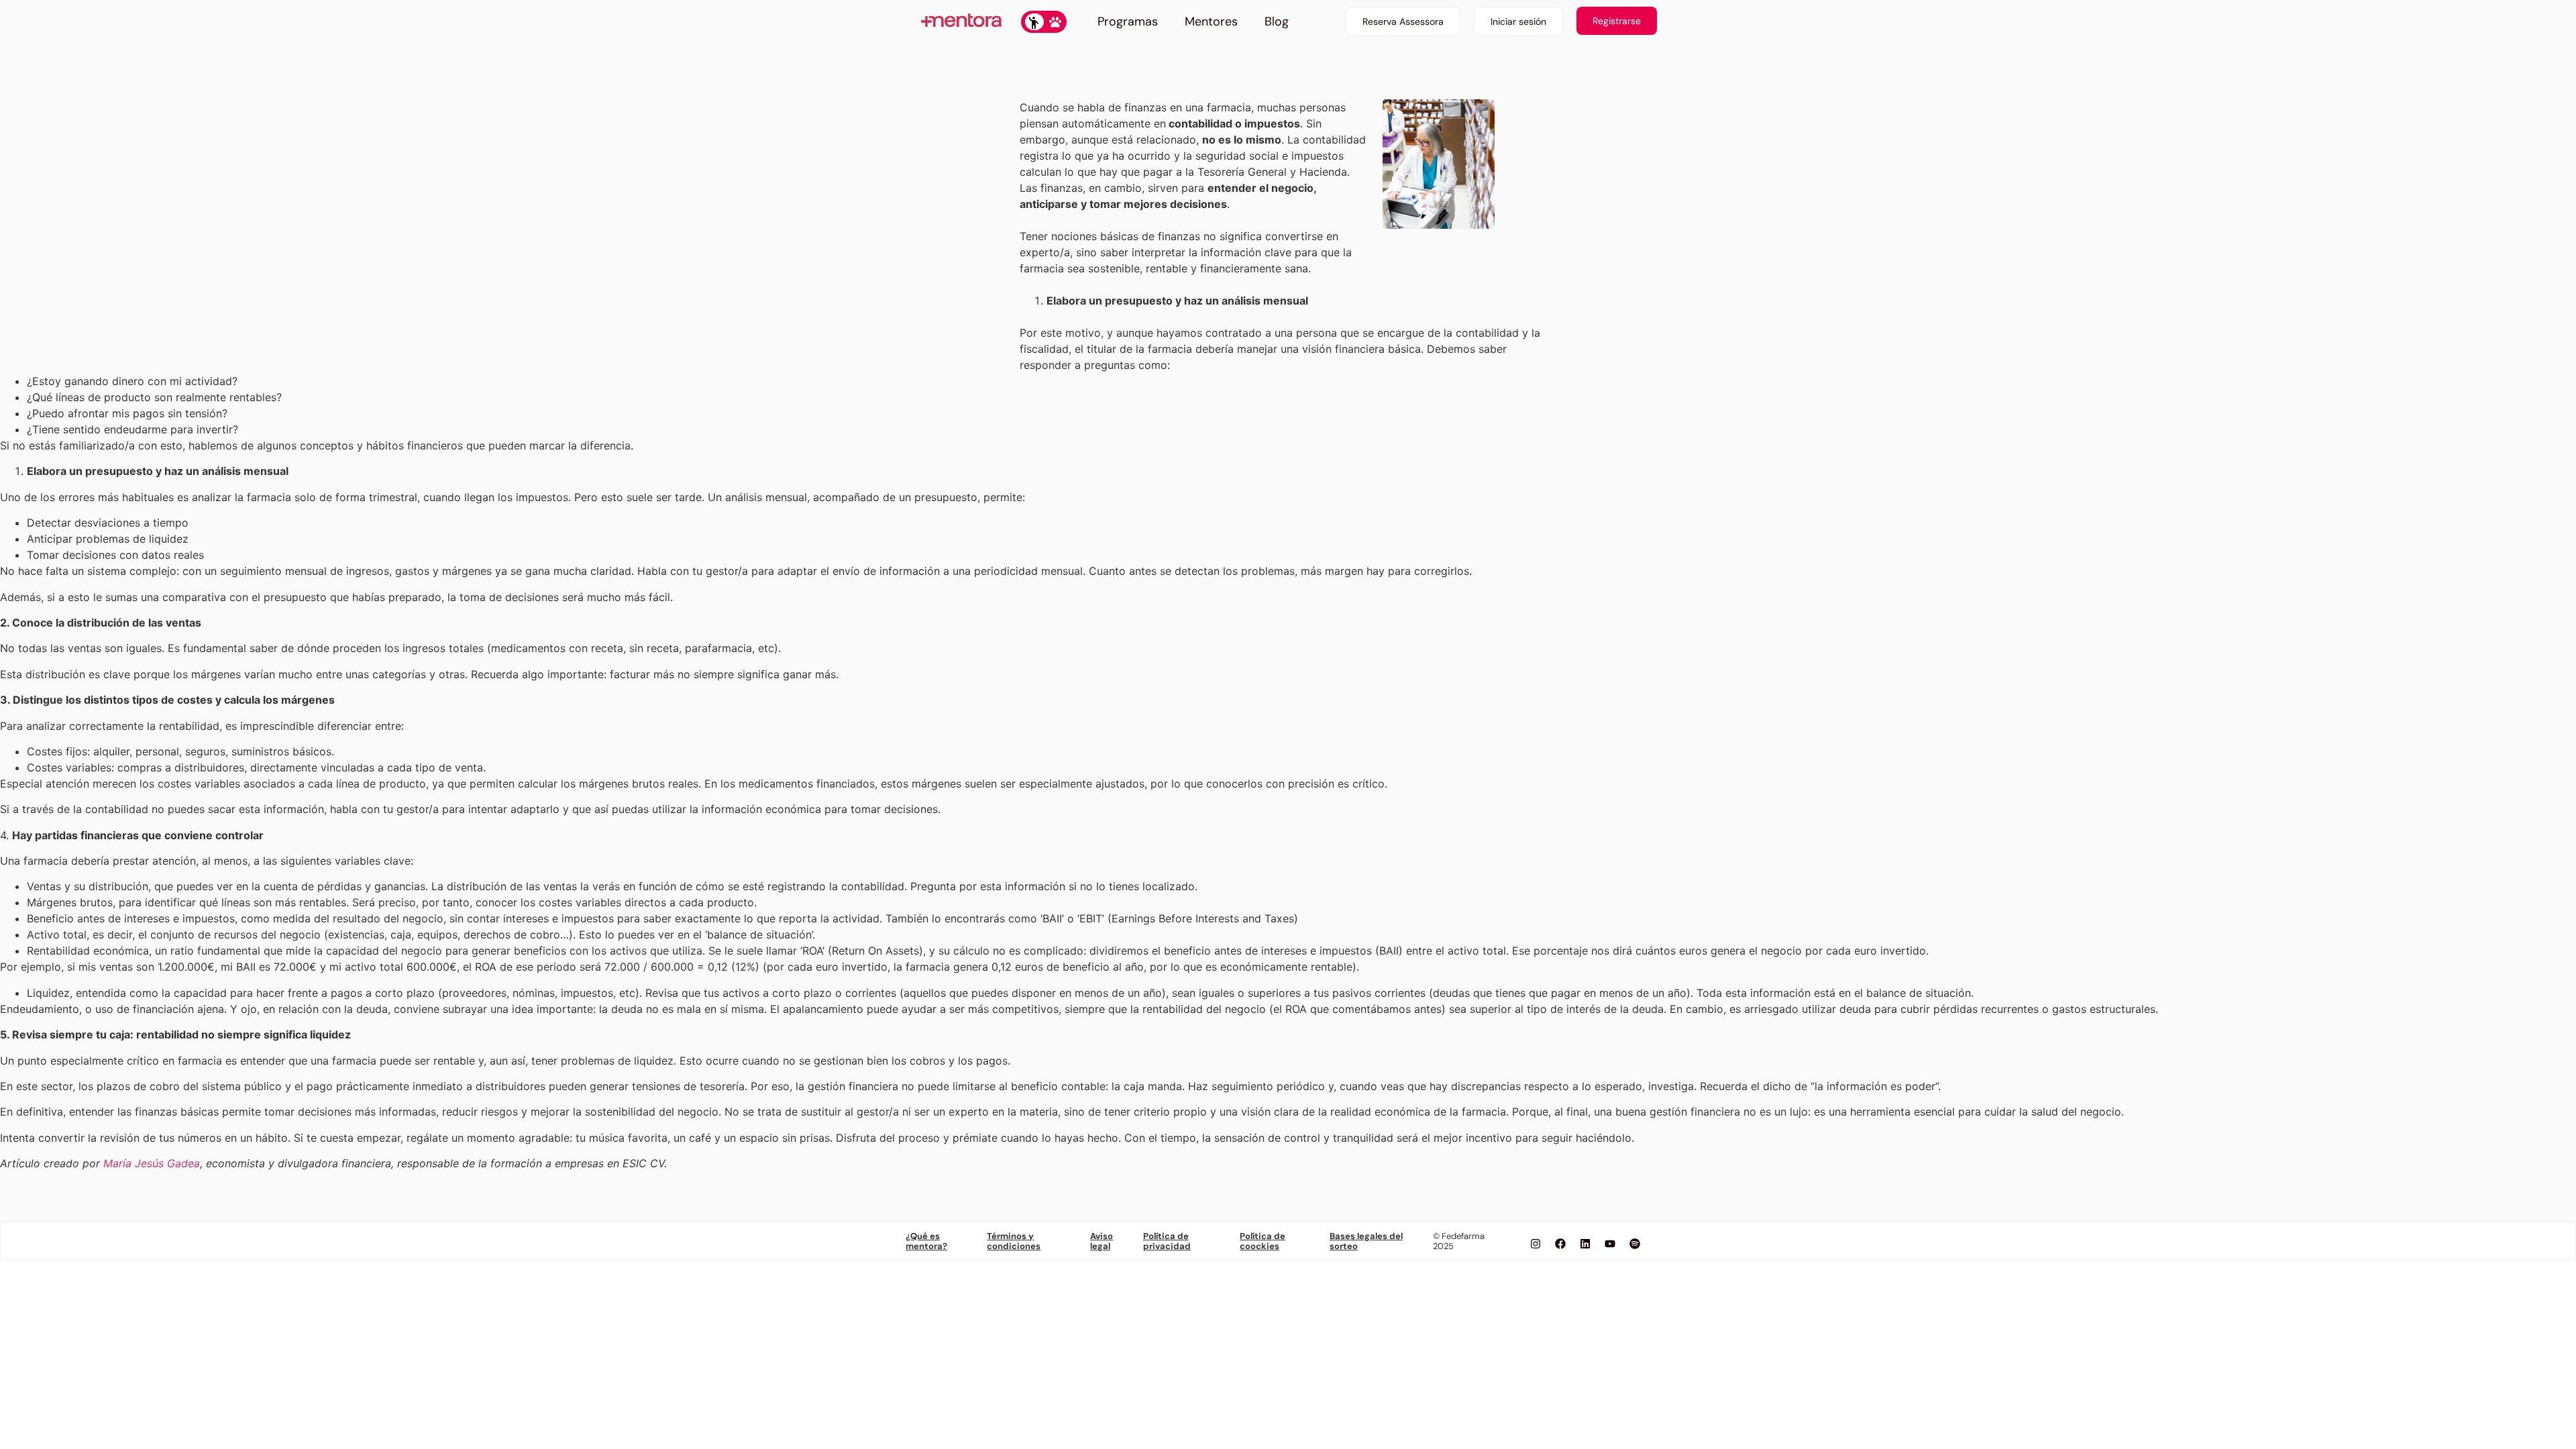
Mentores (1211, 21)
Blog (1277, 21)
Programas (1128, 21)
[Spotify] (1635, 1244)
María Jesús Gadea (152, 1163)
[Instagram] (1536, 1244)
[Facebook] (1560, 1244)
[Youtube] (1610, 1244)
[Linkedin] (1585, 1244)
